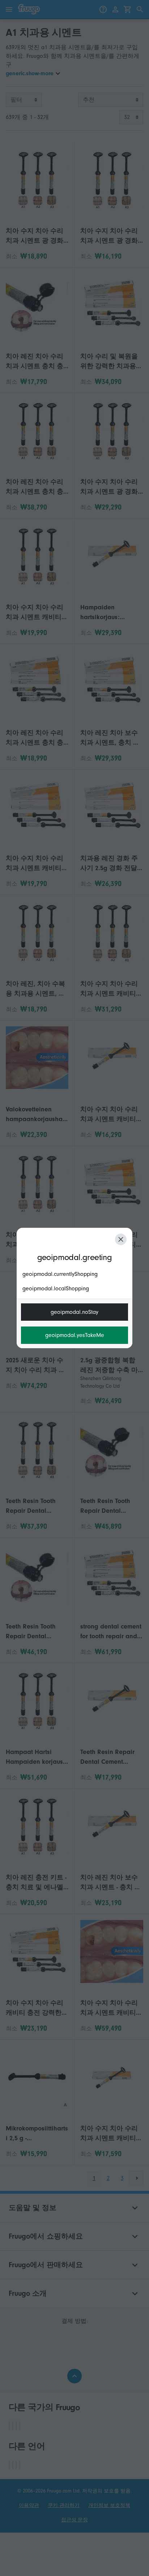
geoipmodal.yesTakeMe (75, 1335)
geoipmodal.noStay (74, 1312)
